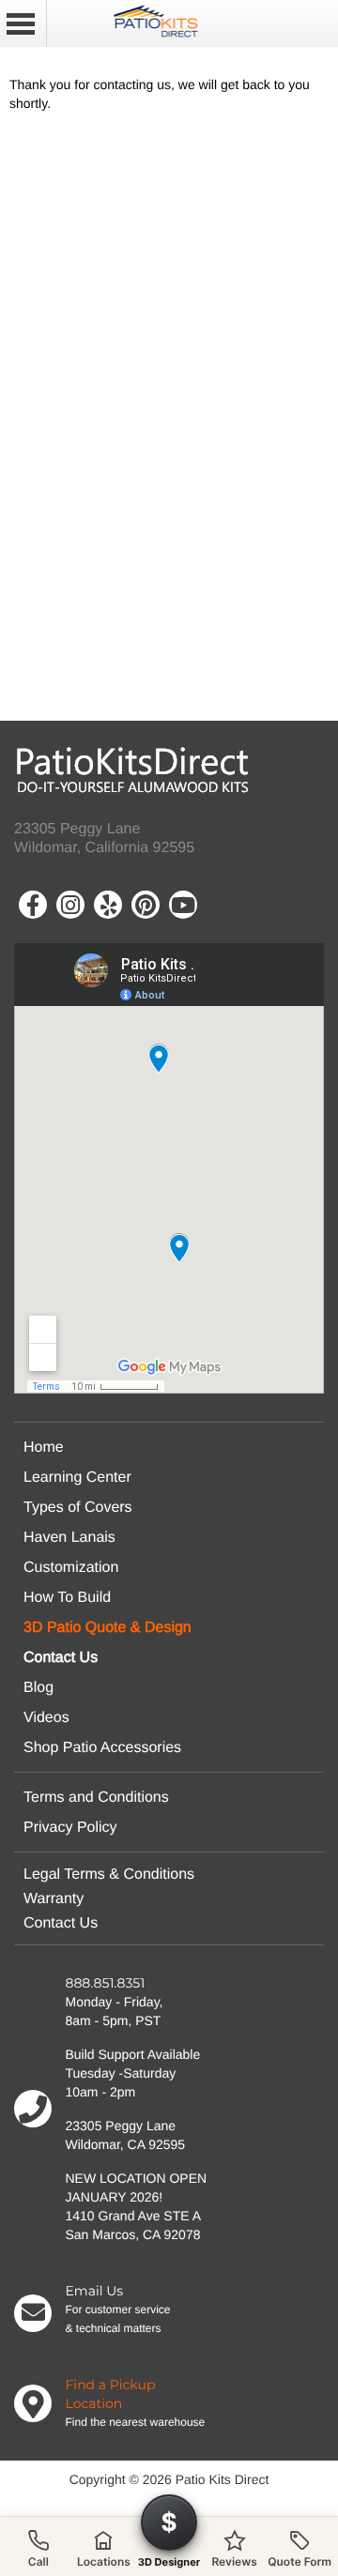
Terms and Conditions (96, 1798)
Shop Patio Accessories (102, 1748)
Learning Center (77, 1478)
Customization (71, 1568)
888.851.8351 (106, 1983)
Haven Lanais (69, 1538)
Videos (46, 1718)
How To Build (67, 1598)
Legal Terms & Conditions (109, 1875)
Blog (38, 1688)
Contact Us (61, 1923)
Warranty (54, 1899)
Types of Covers (78, 1508)
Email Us (95, 2291)
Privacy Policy (70, 1828)
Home (44, 1448)
